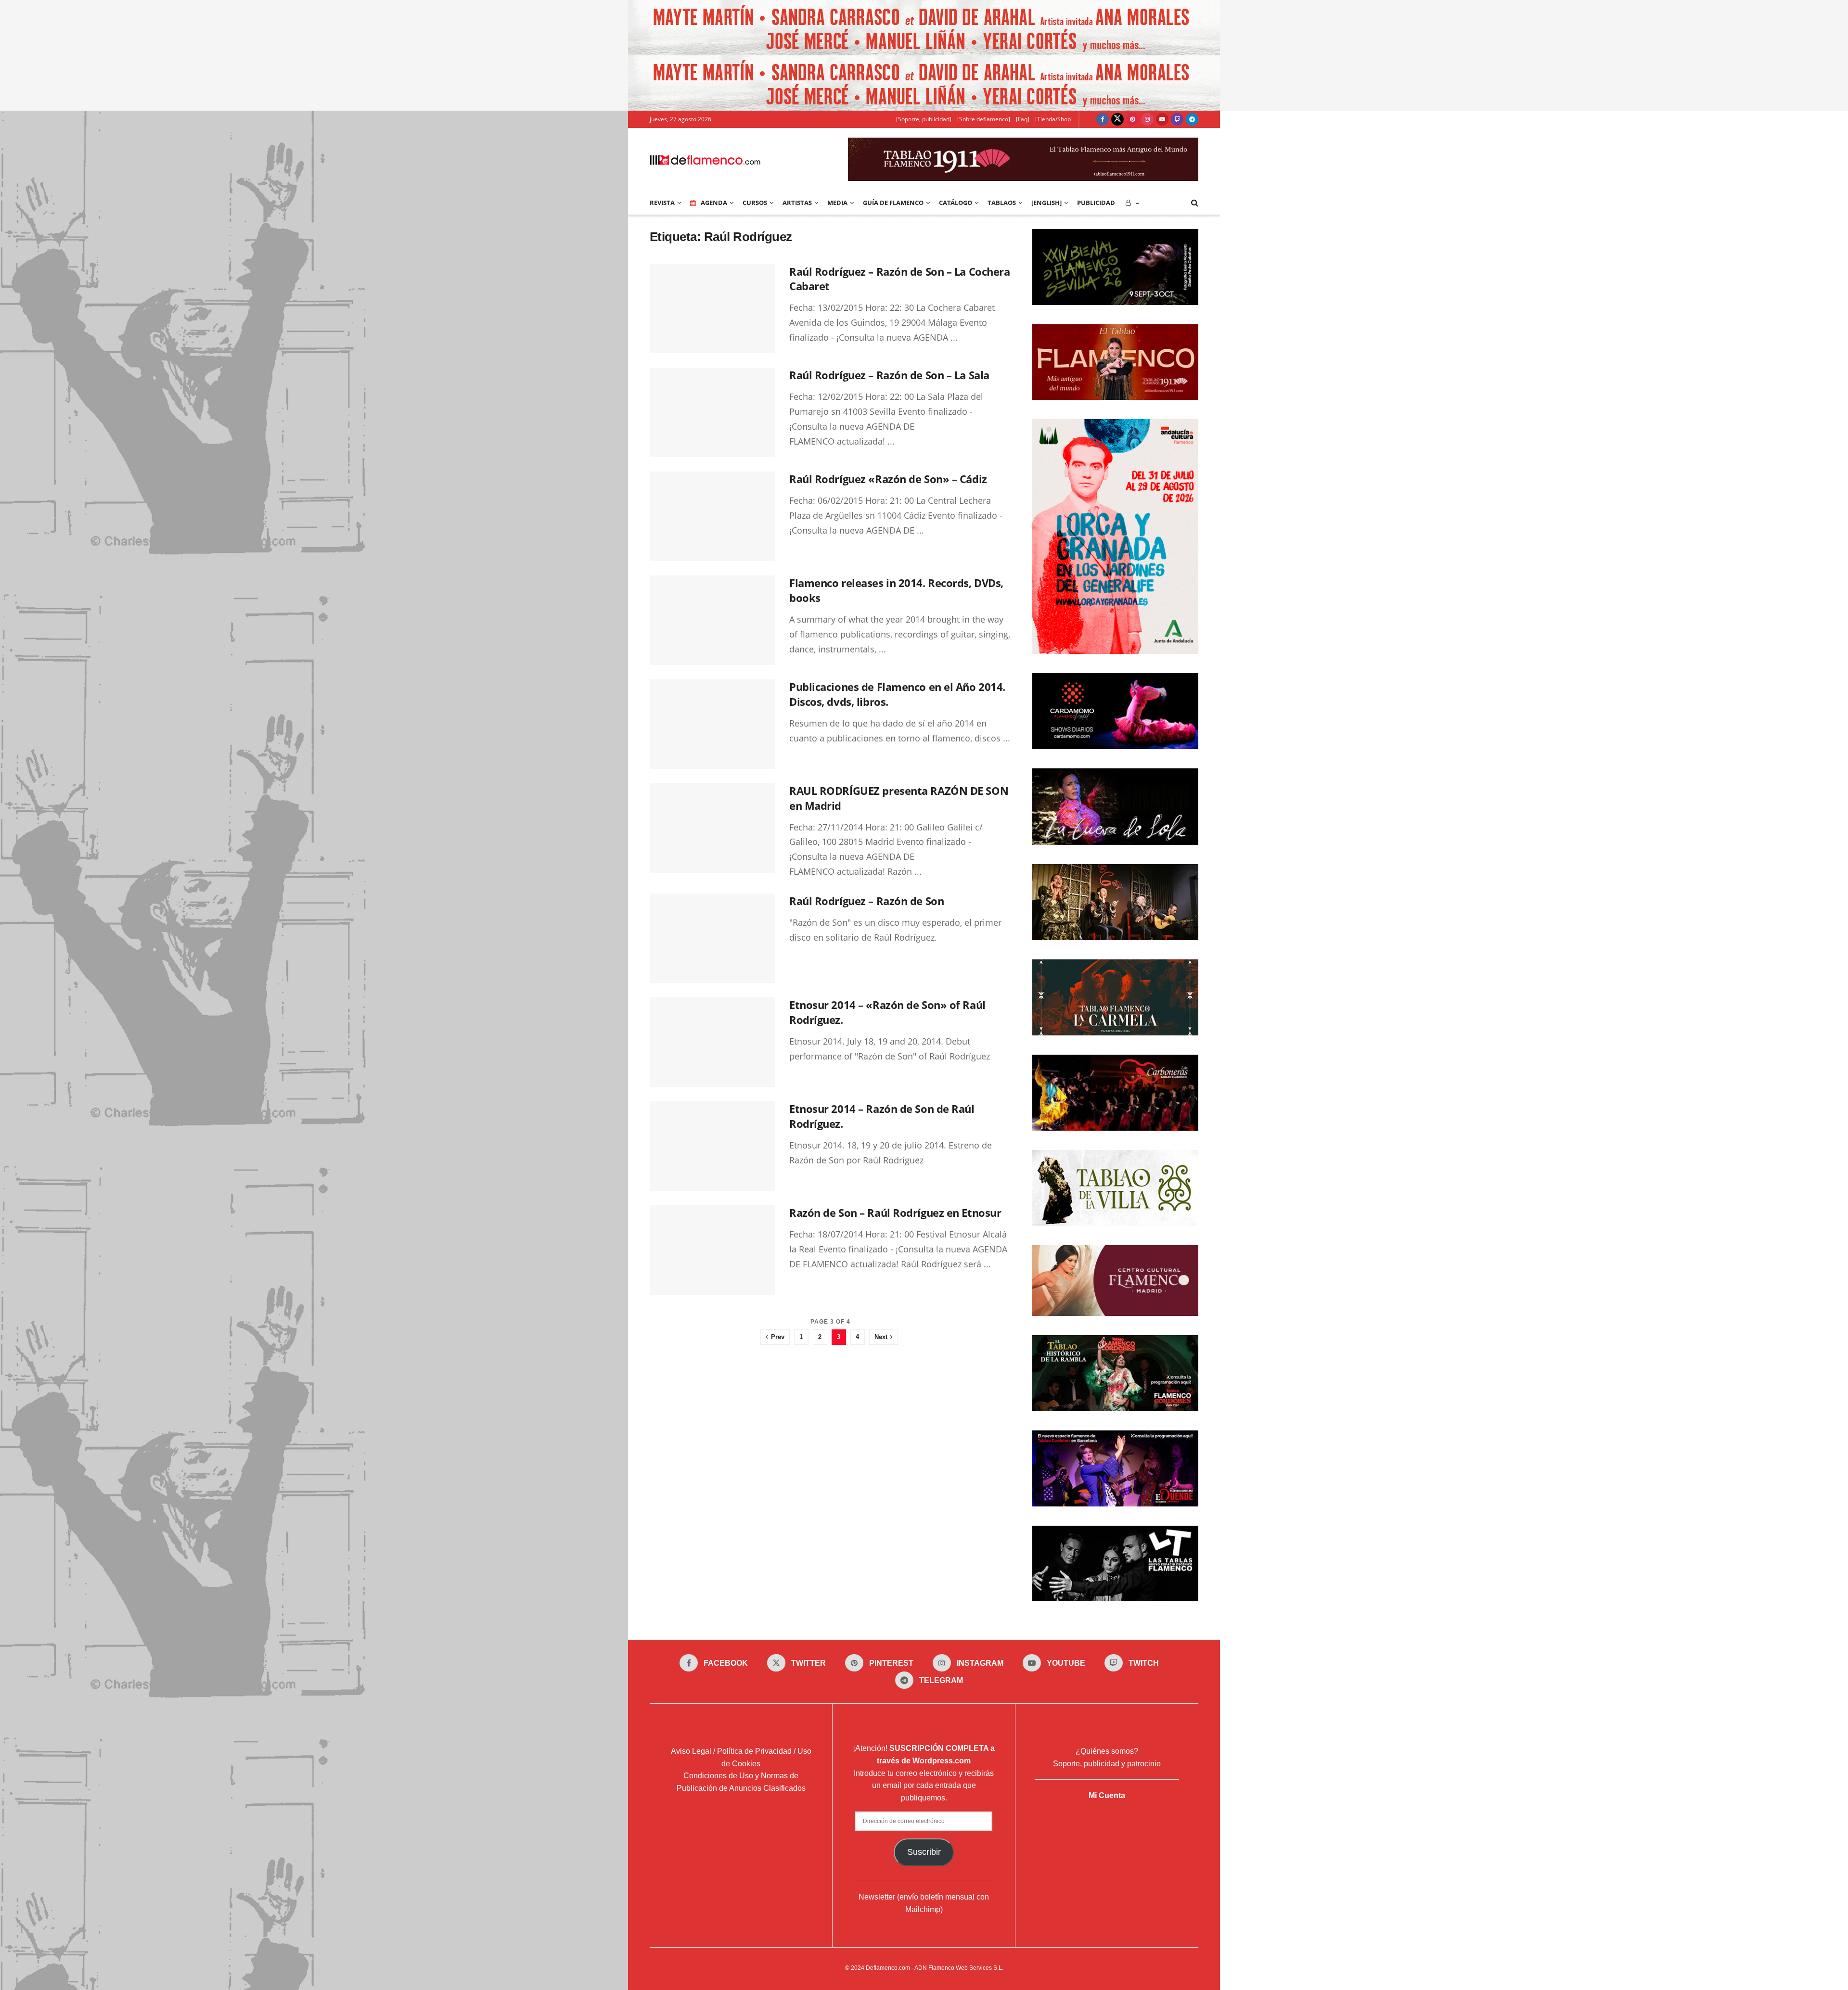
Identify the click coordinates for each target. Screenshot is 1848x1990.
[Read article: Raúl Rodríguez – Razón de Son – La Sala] (712, 412)
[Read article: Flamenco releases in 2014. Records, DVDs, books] (712, 620)
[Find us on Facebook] (1103, 119)
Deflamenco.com (888, 1968)
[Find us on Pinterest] (1132, 119)
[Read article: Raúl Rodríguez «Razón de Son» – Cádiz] (712, 516)
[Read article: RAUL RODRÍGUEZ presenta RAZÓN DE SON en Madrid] (712, 828)
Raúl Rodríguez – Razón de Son (866, 901)
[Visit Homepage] (705, 159)
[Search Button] (1195, 203)
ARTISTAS (797, 203)
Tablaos (1002, 203)
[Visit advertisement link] (924, 28)
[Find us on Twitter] (1117, 119)
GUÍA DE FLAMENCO (893, 203)
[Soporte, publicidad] (924, 119)
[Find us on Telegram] (1192, 119)
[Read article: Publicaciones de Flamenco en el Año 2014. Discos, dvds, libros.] (712, 724)
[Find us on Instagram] (1147, 119)
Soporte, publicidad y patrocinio (1107, 1764)
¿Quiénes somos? (1107, 1751)
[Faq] (1023, 119)
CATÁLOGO (956, 203)
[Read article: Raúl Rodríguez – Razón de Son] (712, 938)
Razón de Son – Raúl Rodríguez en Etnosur (895, 1212)
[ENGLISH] (1046, 203)
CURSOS (755, 203)
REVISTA (662, 203)
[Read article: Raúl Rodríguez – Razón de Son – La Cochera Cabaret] (712, 309)
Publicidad (1096, 203)
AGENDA (714, 203)
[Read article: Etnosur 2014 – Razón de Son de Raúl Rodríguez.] (712, 1146)
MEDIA (837, 203)
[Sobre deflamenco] (984, 119)
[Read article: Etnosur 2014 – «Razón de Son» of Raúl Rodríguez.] (712, 1042)
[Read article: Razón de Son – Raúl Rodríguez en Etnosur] (712, 1250)
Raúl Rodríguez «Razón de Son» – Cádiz (888, 479)
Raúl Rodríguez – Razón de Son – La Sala (889, 375)
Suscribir (924, 1852)
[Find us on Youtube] (1162, 119)
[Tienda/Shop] (1054, 119)
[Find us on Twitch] (1177, 119)
